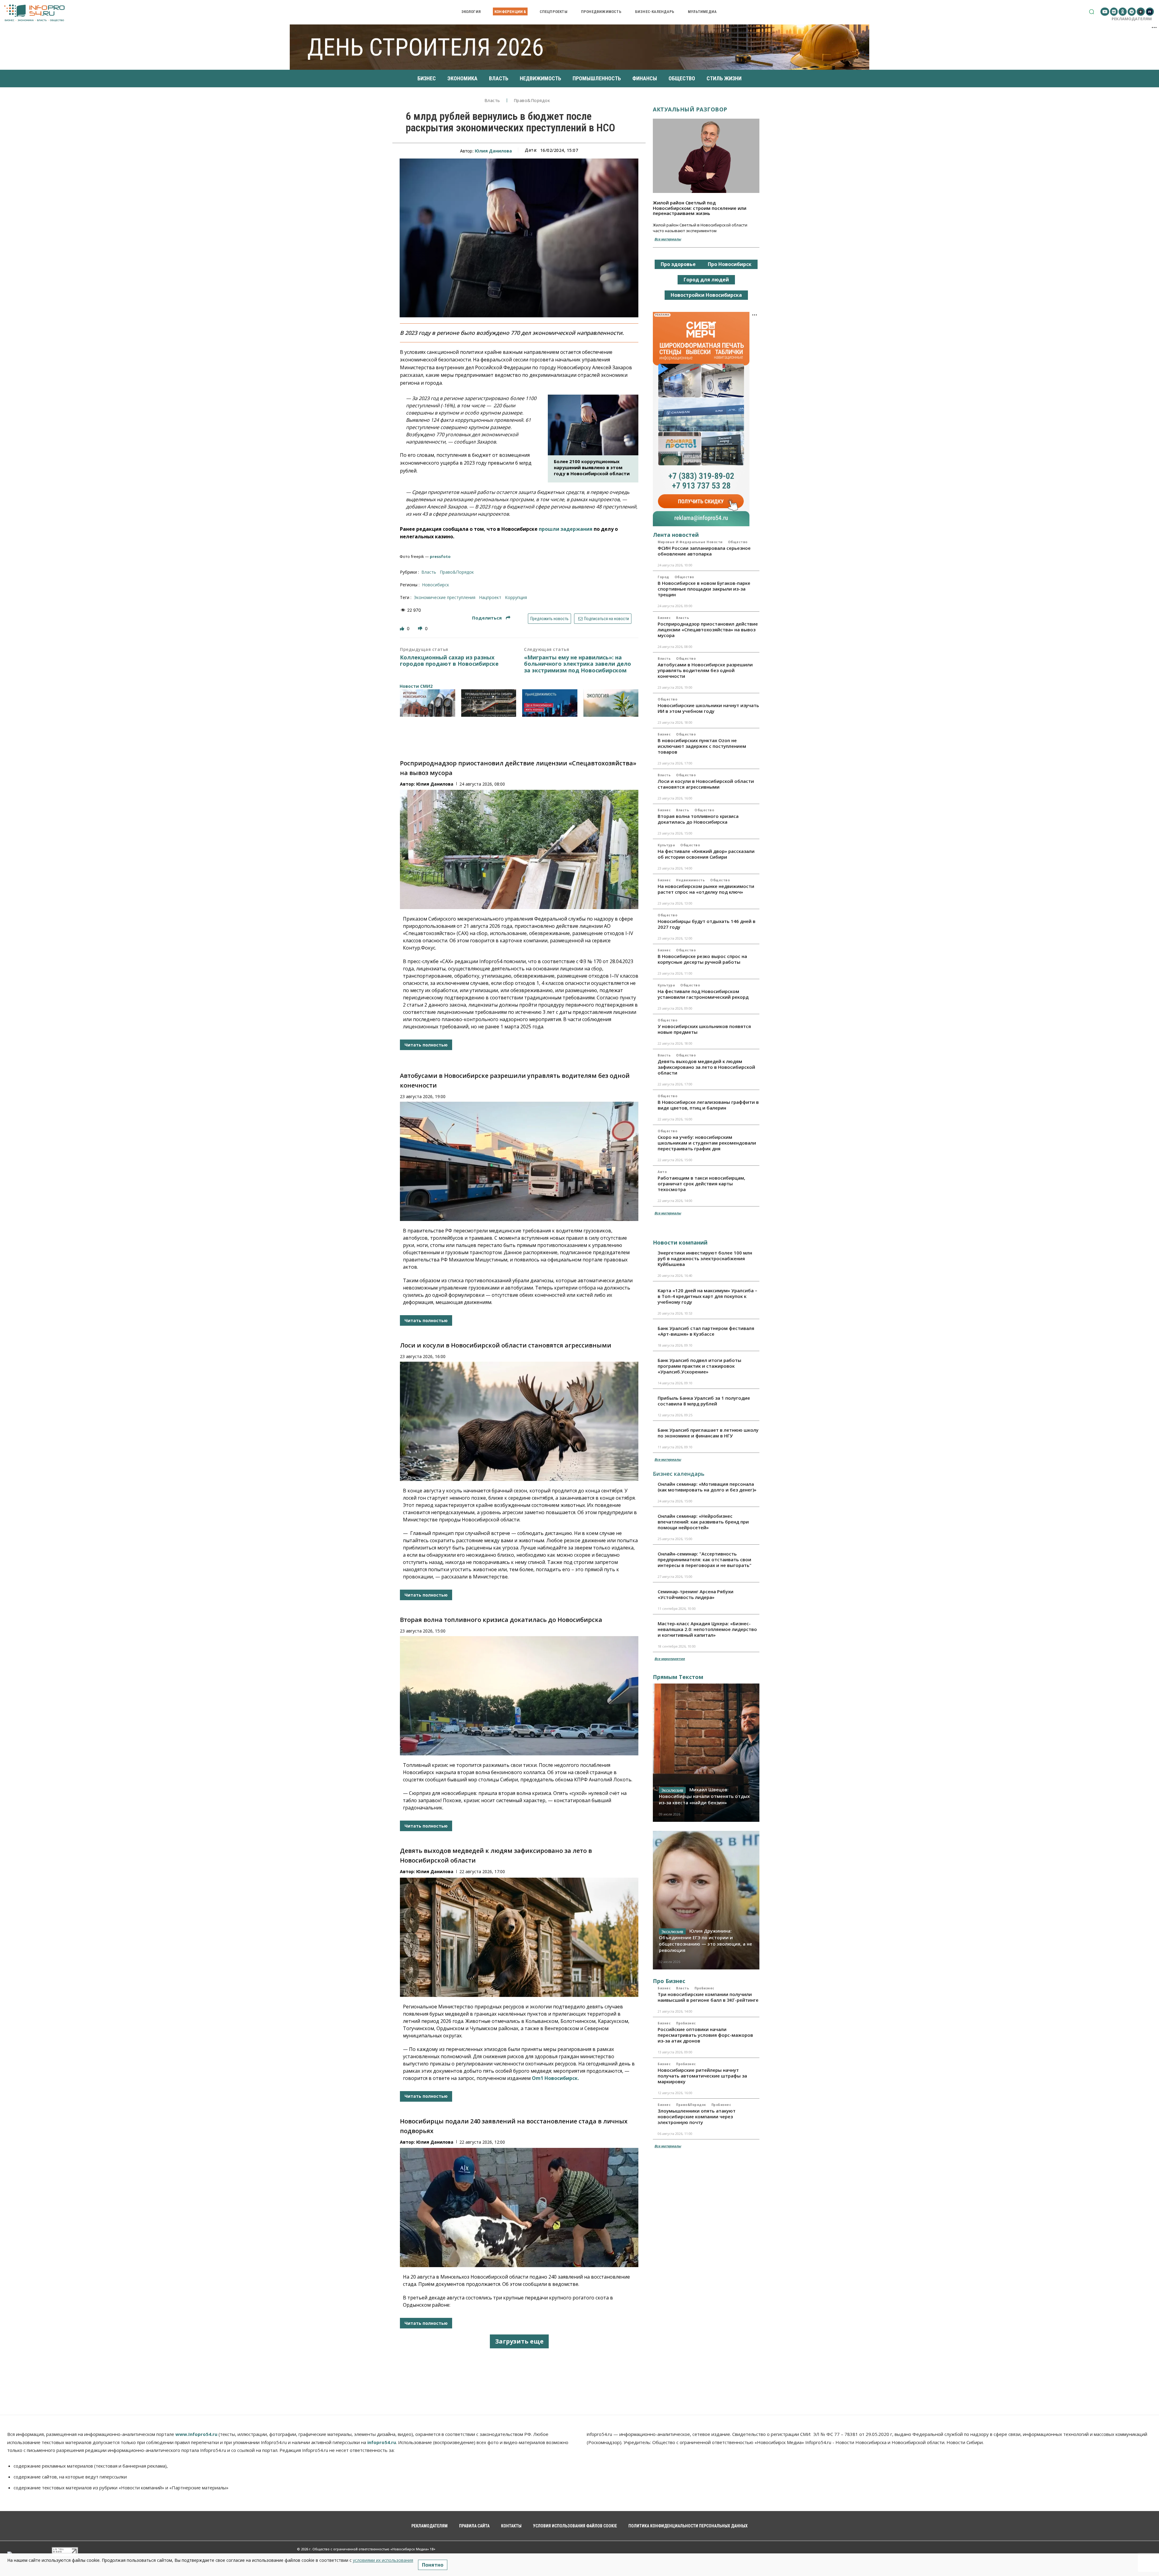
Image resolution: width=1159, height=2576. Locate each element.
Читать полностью (426, 1045)
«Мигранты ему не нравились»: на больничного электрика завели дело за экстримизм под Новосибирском (578, 664)
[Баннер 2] (489, 703)
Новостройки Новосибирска (706, 295)
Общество (738, 542)
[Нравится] (403, 628)
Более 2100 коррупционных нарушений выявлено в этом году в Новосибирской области (592, 467)
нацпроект (490, 597)
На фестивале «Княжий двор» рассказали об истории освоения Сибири (706, 854)
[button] (1092, 12)
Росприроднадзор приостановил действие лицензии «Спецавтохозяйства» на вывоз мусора (708, 630)
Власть (492, 101)
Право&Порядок (532, 101)
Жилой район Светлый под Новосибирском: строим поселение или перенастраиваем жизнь (700, 208)
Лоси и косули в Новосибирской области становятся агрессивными (506, 1345)
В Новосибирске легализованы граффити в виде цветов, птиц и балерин (708, 1105)
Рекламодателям (1132, 19)
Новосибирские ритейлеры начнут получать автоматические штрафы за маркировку (702, 2076)
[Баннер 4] (611, 703)
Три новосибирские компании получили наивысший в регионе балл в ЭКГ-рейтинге (708, 1997)
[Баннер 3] (550, 703)
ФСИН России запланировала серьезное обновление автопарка (704, 551)
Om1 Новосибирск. (555, 2078)
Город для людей (706, 280)
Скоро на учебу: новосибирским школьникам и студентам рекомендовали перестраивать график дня (707, 1143)
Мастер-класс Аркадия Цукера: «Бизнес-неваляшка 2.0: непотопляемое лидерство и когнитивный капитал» (707, 1629)
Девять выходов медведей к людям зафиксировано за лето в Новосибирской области (706, 1067)
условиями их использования (383, 2560)
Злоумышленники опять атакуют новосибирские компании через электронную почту (697, 2116)
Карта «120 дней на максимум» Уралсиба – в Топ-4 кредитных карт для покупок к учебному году (707, 1296)
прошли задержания (566, 529)
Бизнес (664, 618)
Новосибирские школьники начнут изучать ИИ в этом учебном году (708, 708)
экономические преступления (445, 597)
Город (663, 577)
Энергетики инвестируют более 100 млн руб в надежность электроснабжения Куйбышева (705, 1258)
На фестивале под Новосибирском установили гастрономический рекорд (703, 994)
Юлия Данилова (493, 151)
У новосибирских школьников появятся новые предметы (704, 1029)
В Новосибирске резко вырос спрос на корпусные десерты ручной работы (702, 959)
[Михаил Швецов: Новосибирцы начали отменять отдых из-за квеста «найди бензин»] (706, 1753)
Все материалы (668, 239)
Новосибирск (436, 585)
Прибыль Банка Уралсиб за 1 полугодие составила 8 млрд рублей (704, 1401)
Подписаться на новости (606, 619)
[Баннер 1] (428, 703)
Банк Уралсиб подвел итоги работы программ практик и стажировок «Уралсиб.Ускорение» (699, 1366)
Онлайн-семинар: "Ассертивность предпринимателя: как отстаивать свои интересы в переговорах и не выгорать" (705, 1559)
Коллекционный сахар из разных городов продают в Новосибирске (449, 661)
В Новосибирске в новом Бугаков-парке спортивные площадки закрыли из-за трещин (704, 589)
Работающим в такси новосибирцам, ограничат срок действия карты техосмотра (701, 1184)
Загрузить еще (519, 2341)
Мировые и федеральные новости (690, 542)
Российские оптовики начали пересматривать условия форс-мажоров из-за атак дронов (705, 2035)
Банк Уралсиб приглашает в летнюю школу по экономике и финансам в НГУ (708, 1433)
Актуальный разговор (690, 109)
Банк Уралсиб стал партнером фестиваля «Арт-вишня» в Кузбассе (706, 1331)
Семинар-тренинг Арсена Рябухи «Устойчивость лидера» (696, 1594)
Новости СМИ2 (416, 686)
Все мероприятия (670, 1659)
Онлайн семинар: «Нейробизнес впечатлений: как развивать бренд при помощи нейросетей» (703, 1522)
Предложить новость (549, 619)
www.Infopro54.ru (196, 2434)
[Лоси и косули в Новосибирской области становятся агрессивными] (519, 1421)
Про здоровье (678, 264)
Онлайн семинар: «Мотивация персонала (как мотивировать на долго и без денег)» (707, 1487)
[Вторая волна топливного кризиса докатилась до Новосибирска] (519, 1696)
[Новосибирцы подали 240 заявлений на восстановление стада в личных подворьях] (519, 2208)
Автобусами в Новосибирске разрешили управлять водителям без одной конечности (705, 670)
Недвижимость (690, 880)
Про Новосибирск (730, 264)
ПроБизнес (704, 1988)
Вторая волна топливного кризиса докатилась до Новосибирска (501, 1620)
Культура (666, 845)
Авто (662, 1172)
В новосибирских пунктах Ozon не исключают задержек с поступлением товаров (702, 746)
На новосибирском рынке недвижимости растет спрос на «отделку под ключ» (706, 889)
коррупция (516, 597)
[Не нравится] (421, 628)
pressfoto (440, 556)
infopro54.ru (382, 2442)
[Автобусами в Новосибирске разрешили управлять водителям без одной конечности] (519, 1161)
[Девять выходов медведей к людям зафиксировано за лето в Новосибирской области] (519, 1937)
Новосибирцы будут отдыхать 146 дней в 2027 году (707, 924)
